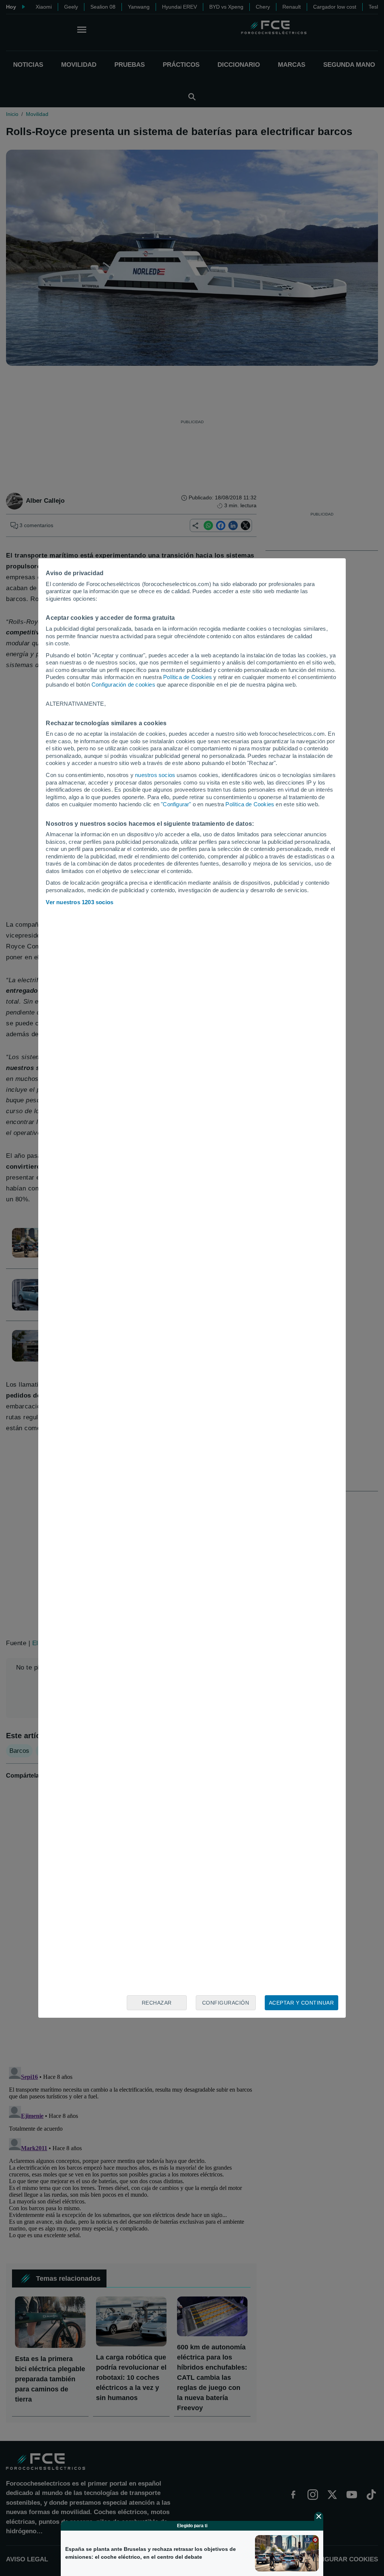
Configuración (226, 2003)
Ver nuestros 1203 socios (79, 902)
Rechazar (157, 2003)
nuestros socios (155, 775)
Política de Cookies (187, 677)
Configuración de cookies (123, 685)
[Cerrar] (319, 2516)
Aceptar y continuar (301, 2003)
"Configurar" (176, 804)
